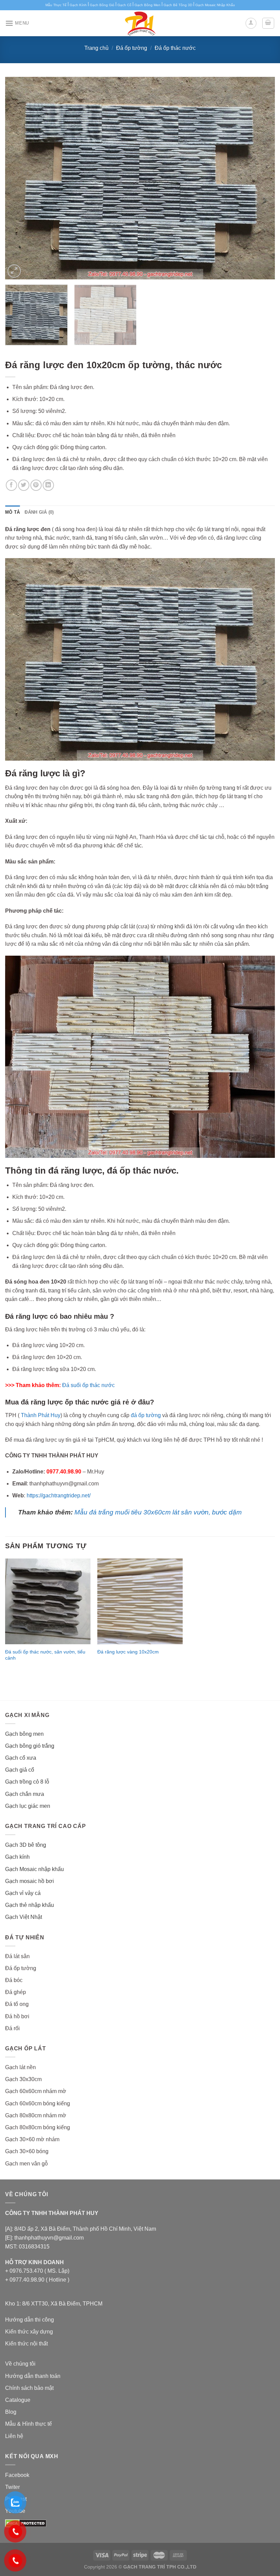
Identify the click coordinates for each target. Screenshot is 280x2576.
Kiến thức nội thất (26, 2344)
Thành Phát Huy (41, 1415)
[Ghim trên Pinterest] (36, 485)
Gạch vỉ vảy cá (23, 1893)
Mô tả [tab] (12, 512)
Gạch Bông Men (148, 5)
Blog (11, 2412)
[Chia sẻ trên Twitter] (24, 485)
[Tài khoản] (251, 23)
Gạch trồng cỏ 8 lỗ (27, 1782)
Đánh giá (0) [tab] (39, 512)
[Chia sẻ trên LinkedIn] (48, 485)
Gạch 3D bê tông (26, 1845)
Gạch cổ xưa (21, 1758)
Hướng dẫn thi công (30, 2320)
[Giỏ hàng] (268, 23)
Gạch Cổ (124, 5)
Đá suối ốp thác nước (88, 1385)
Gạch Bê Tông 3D (178, 5)
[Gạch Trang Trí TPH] (140, 23)
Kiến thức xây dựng (29, 2332)
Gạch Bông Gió (102, 5)
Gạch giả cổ (20, 1770)
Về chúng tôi (20, 2364)
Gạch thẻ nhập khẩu (30, 1905)
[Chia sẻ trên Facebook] (11, 485)
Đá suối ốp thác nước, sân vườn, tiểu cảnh (45, 1655)
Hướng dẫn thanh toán (33, 2376)
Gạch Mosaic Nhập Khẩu (215, 5)
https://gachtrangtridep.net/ (59, 1495)
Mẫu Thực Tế (56, 5)
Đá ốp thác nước (175, 48)
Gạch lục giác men (28, 1806)
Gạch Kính (78, 5)
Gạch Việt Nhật (24, 1917)
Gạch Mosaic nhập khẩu (34, 1869)
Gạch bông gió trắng (30, 1746)
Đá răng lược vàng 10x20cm (128, 1652)
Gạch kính (17, 1857)
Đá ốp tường (132, 48)
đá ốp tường (146, 1415)
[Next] (261, 178)
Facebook (17, 2475)
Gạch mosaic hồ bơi (30, 1881)
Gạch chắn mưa (25, 1794)
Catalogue (18, 2400)
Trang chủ (96, 48)
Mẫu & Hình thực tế (29, 2424)
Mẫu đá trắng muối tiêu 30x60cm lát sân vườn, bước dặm (158, 1512)
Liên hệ (14, 2436)
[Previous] (19, 178)
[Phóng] (14, 271)
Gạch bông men (24, 1734)
